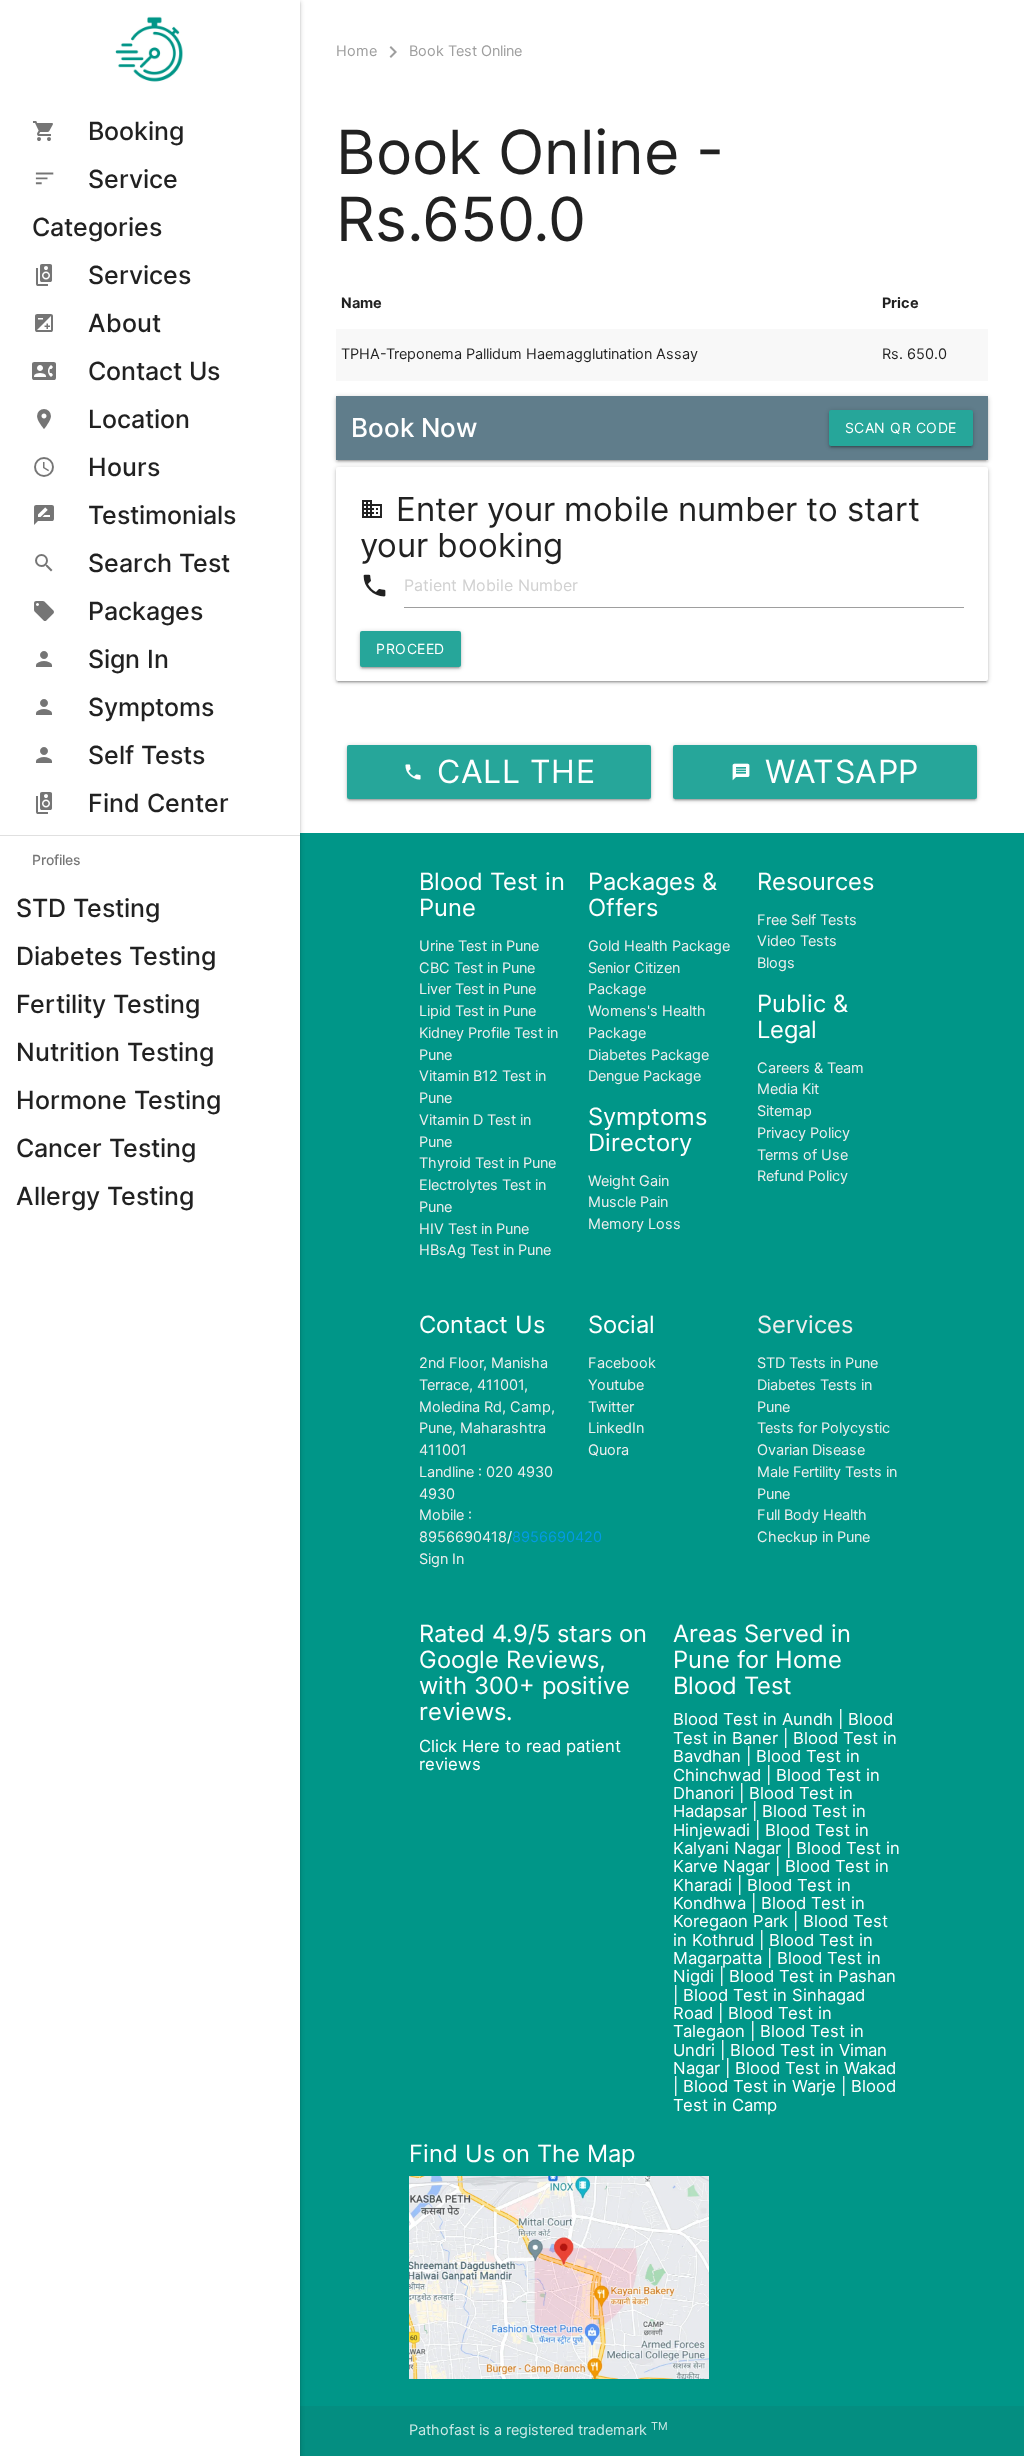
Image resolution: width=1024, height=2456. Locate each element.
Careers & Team (810, 1068)
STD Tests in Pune (817, 1363)
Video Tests (797, 941)
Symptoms (151, 707)
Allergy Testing (105, 1196)
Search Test (159, 563)
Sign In (128, 659)
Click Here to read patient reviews (520, 1755)
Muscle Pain (628, 1202)
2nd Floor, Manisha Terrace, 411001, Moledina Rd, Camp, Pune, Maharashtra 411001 (487, 1406)
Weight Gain (628, 1181)
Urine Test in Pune (479, 946)
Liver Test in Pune (477, 989)
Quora (608, 1450)
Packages (145, 611)
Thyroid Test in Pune (487, 1163)
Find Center (158, 803)
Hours (124, 467)
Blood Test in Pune (492, 894)
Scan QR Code (901, 427)
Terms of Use (802, 1155)
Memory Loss (634, 1224)
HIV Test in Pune (474, 1229)
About (124, 323)
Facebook (622, 1363)
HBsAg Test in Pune (485, 1250)
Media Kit (788, 1089)
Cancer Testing (106, 1148)
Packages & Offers (652, 894)
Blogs (776, 963)
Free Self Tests (807, 920)
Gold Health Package (659, 946)
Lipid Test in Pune (477, 1011)
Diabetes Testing (116, 956)
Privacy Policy (803, 1133)
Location (139, 419)
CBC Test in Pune (477, 968)
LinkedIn (616, 1428)
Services (139, 275)
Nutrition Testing (115, 1052)
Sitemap (784, 1111)
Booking (136, 131)
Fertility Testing (108, 1004)
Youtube (616, 1385)
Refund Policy (802, 1176)
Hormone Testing (118, 1100)
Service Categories (105, 203)
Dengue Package (644, 1076)
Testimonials (162, 515)
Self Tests (146, 755)
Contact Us (154, 371)
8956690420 (557, 1537)
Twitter (611, 1407)
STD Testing (88, 908)
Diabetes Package (648, 1055)
